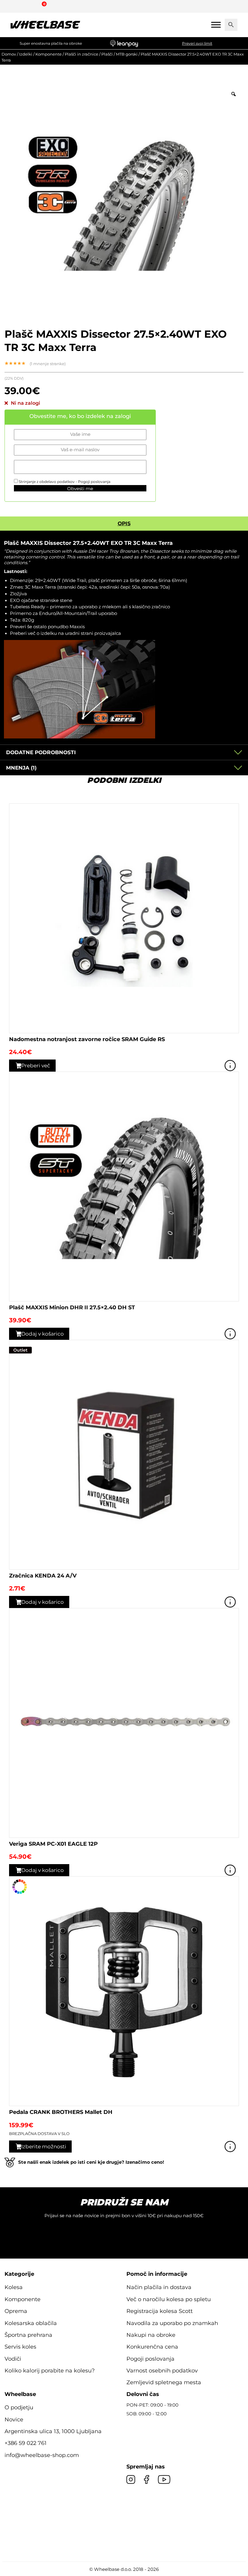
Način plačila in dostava (159, 2287)
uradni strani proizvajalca (93, 633)
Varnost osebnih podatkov (162, 2371)
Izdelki (26, 54)
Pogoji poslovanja (94, 482)
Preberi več (36, 1066)
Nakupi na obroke (151, 2335)
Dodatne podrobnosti (41, 752)
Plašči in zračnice (82, 54)
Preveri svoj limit (197, 43)
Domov (9, 54)
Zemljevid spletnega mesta (164, 2382)
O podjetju (19, 2407)
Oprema (16, 2311)
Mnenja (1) (21, 768)
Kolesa (14, 2287)
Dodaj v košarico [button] (42, 1334)
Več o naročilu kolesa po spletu (169, 2299)
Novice (14, 2420)
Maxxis (77, 627)
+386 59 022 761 (26, 2443)
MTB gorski (127, 54)
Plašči (107, 54)
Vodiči (13, 2359)
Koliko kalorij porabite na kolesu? (50, 2371)
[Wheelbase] (45, 25)
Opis (124, 523)
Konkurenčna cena (152, 2347)
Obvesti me (80, 489)
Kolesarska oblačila (31, 2323)
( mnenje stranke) (48, 364)
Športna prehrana (28, 2335)
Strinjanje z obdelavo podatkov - (64, 482)
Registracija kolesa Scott (160, 2311)
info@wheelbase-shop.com (42, 2455)
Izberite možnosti (44, 2147)
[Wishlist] (14, 6)
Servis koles (20, 2347)
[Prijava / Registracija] (28, 6)
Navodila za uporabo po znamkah (172, 2323)
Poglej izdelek (230, 1066)
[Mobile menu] (216, 25)
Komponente (49, 54)
